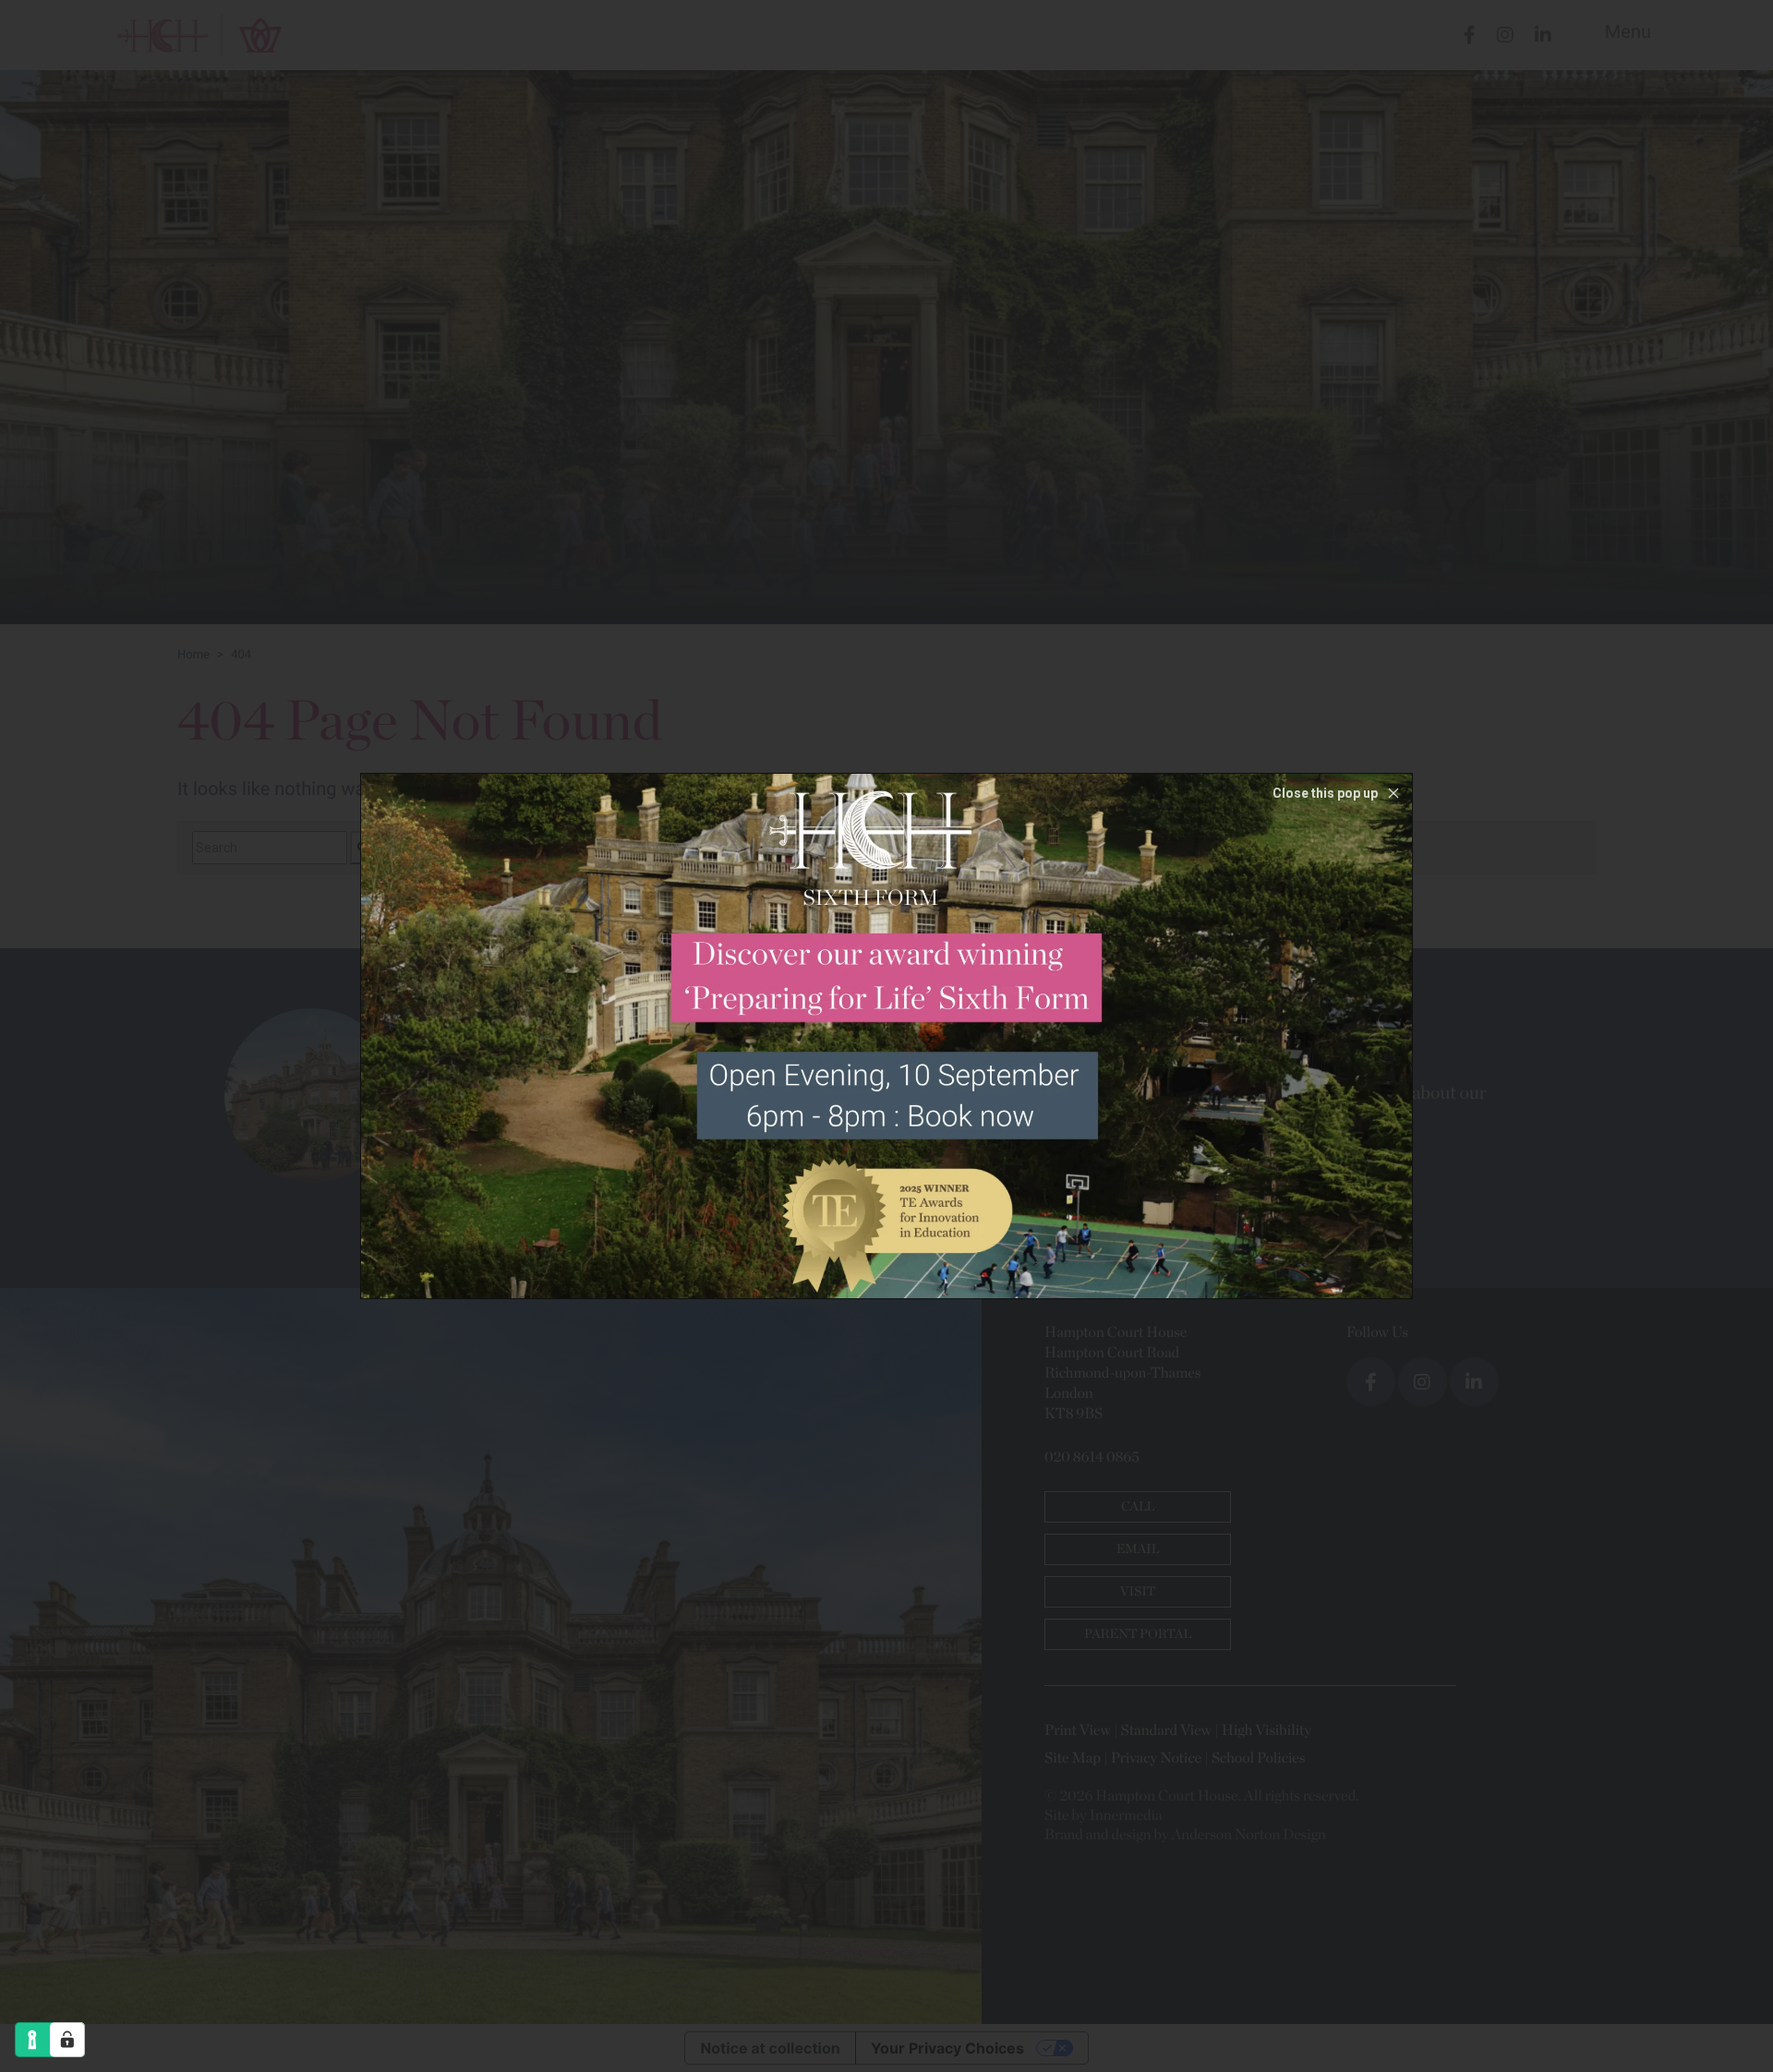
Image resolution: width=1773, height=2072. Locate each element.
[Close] (1338, 793)
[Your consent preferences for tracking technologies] (67, 2040)
